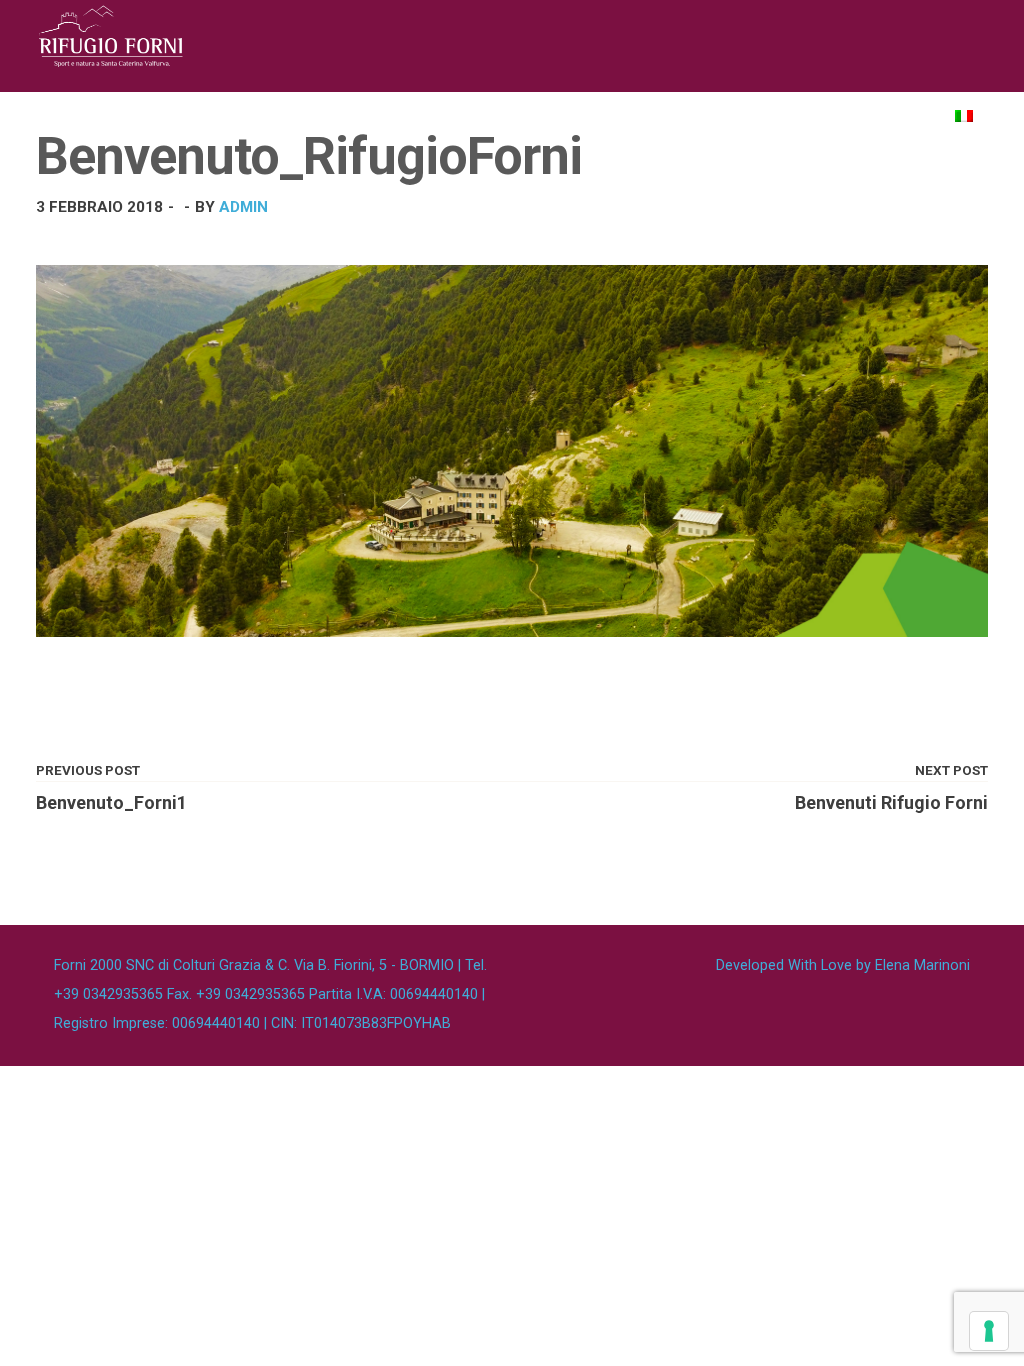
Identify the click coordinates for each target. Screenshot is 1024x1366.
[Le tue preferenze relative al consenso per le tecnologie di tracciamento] (989, 1331)
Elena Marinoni (922, 965)
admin (243, 207)
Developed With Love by (843, 965)
